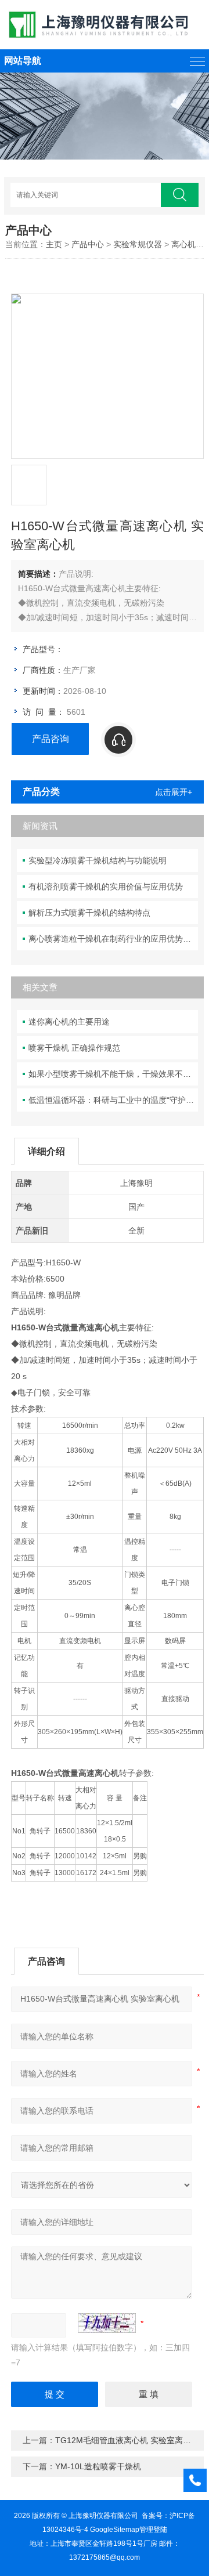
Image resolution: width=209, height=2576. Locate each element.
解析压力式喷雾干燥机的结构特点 (89, 913)
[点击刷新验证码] (107, 2323)
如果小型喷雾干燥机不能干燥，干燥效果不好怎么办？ (113, 1074)
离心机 (183, 244)
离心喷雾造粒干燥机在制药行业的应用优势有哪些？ (113, 939)
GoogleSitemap (115, 2530)
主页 (54, 244)
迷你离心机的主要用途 (69, 1022)
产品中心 (88, 244)
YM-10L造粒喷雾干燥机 (98, 2466)
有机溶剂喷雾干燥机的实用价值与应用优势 (106, 887)
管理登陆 (153, 2530)
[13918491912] (149, 740)
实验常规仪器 (138, 244)
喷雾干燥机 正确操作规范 (74, 1048)
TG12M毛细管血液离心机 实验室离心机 (127, 2440)
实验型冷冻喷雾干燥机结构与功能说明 (98, 860)
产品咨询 (51, 739)
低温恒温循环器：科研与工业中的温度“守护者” (113, 1100)
